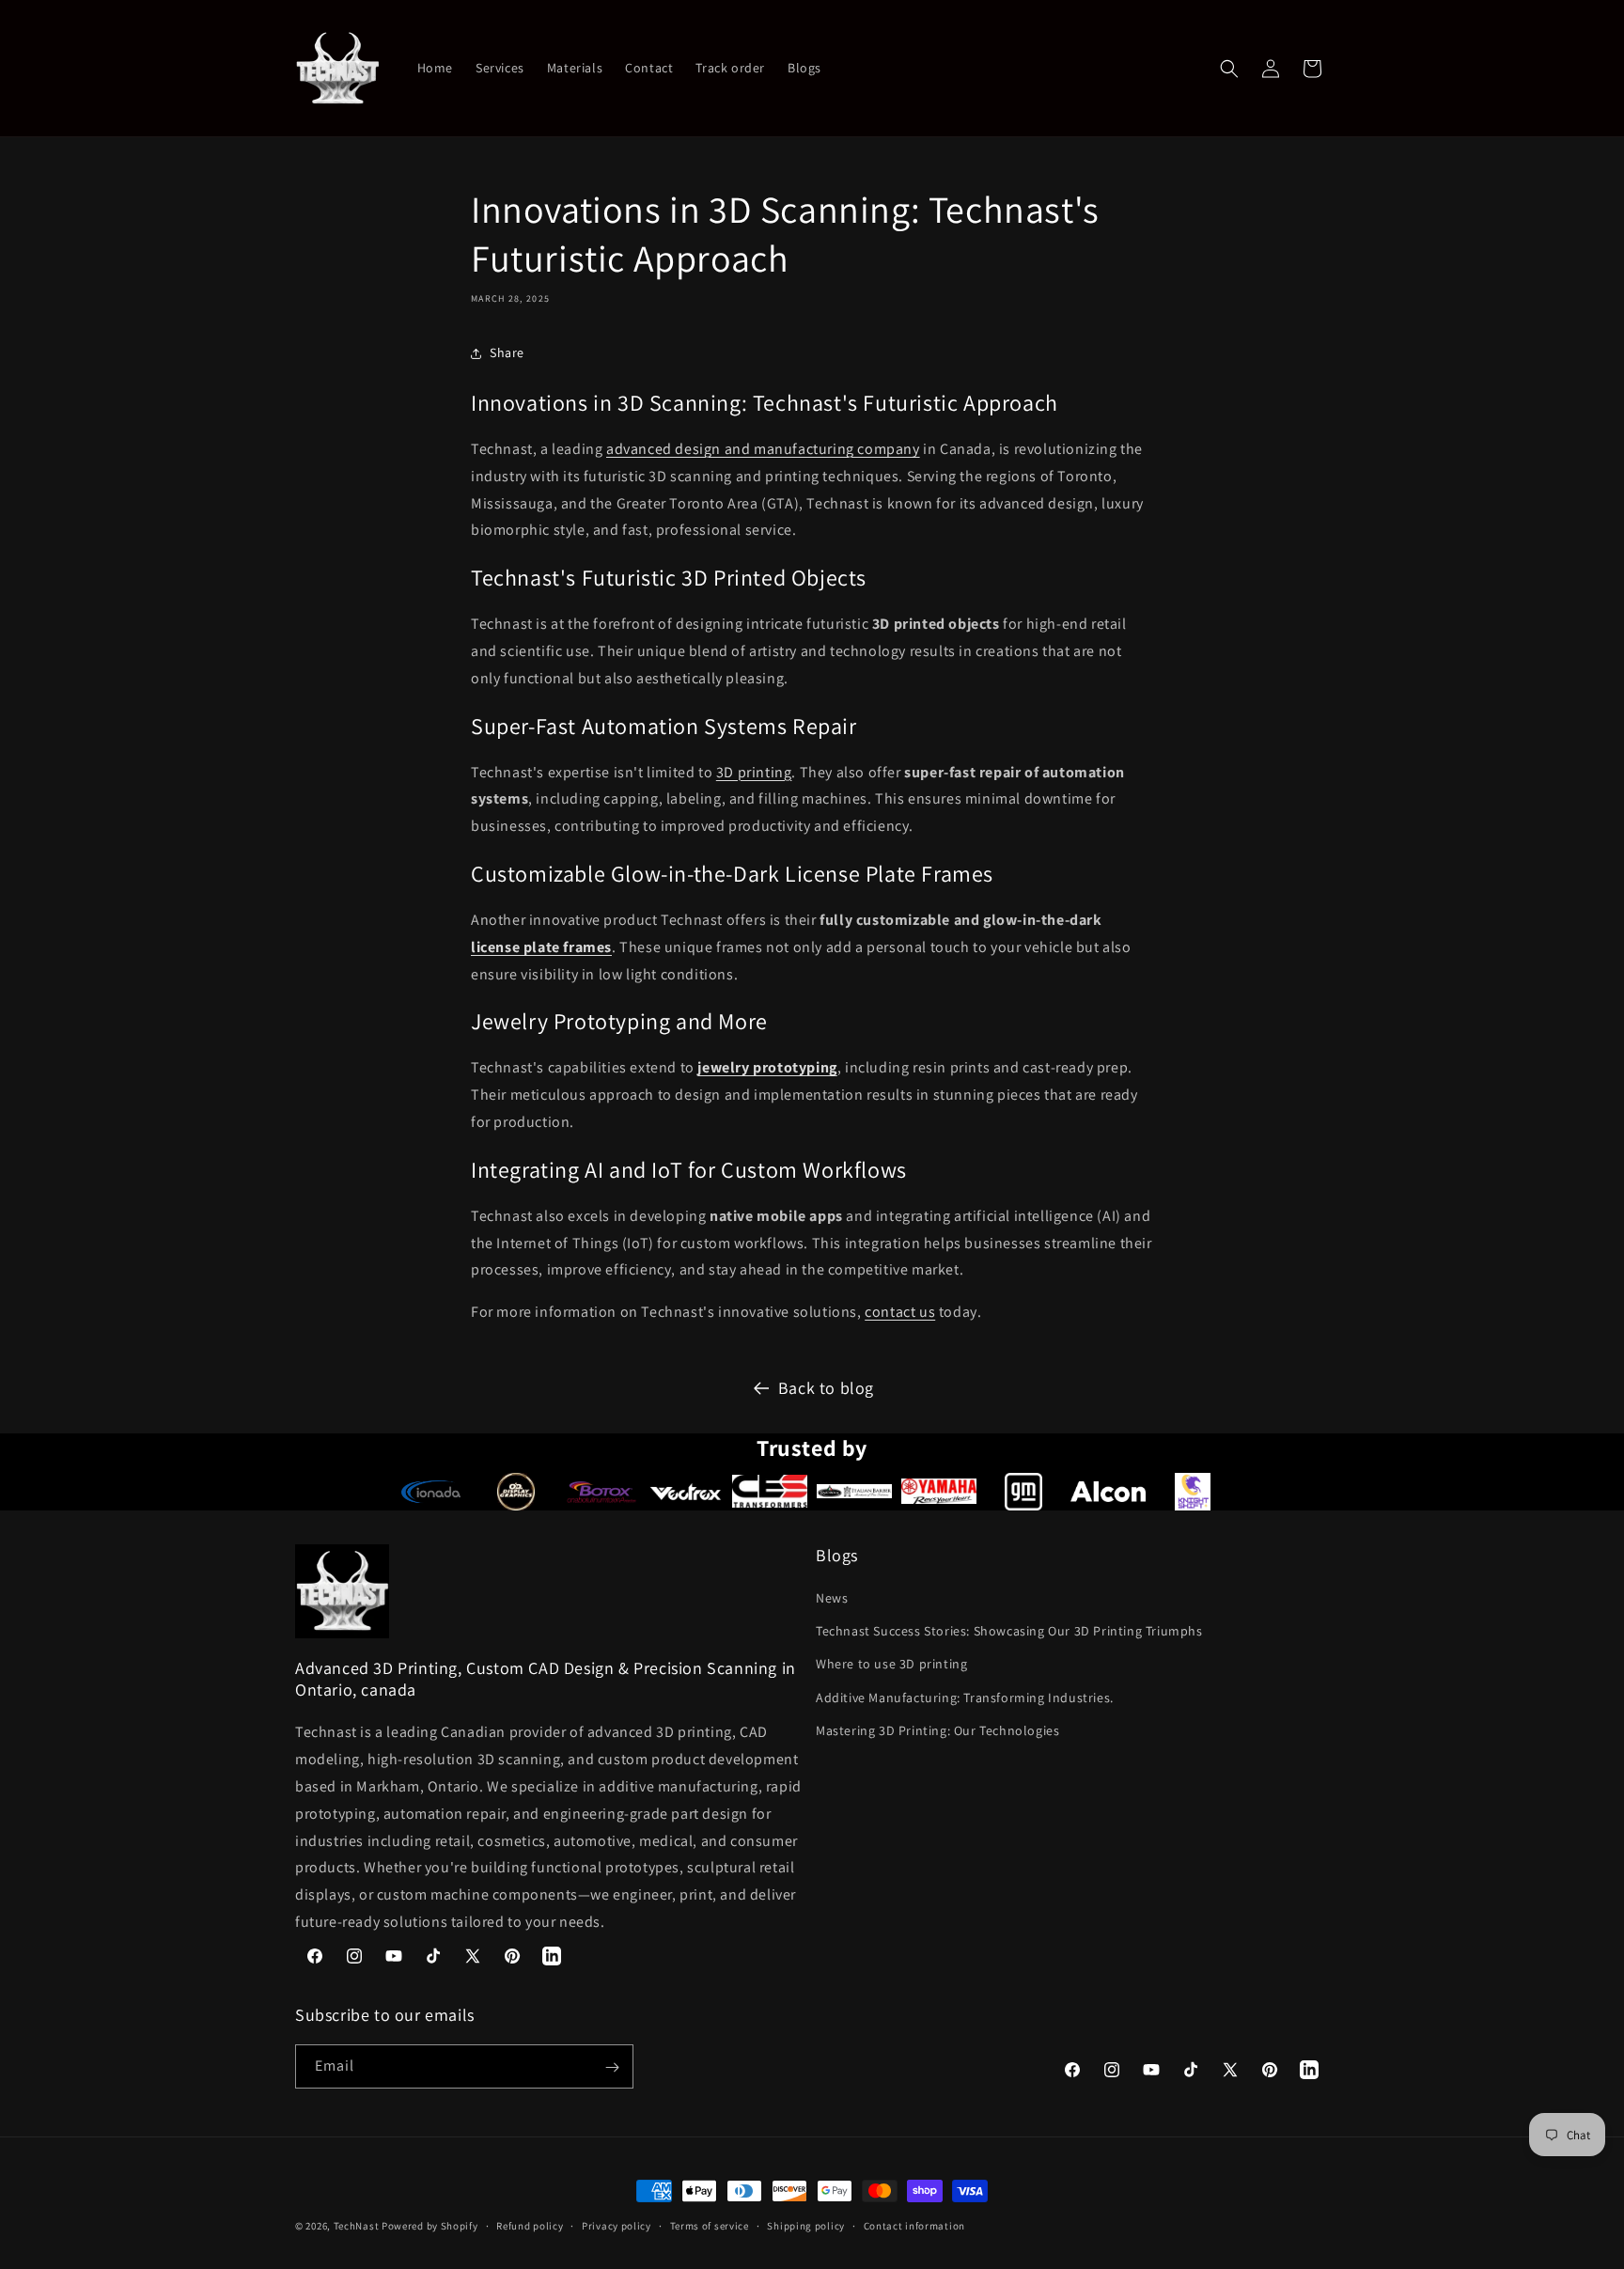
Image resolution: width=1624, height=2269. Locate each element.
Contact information (914, 2225)
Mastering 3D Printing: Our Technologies (937, 1730)
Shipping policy (806, 2225)
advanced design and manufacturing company (763, 449)
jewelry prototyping (767, 1067)
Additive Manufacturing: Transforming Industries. (965, 1698)
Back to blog (826, 1388)
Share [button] (507, 352)
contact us (900, 1312)
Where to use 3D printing (891, 1665)
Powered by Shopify (430, 2226)
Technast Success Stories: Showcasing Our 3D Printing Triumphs (1009, 1632)
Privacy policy (617, 2225)
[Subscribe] (612, 2067)
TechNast (357, 2226)
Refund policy (530, 2225)
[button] (1229, 69)
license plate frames (541, 947)
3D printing (754, 772)
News (832, 1598)
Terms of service (710, 2225)
